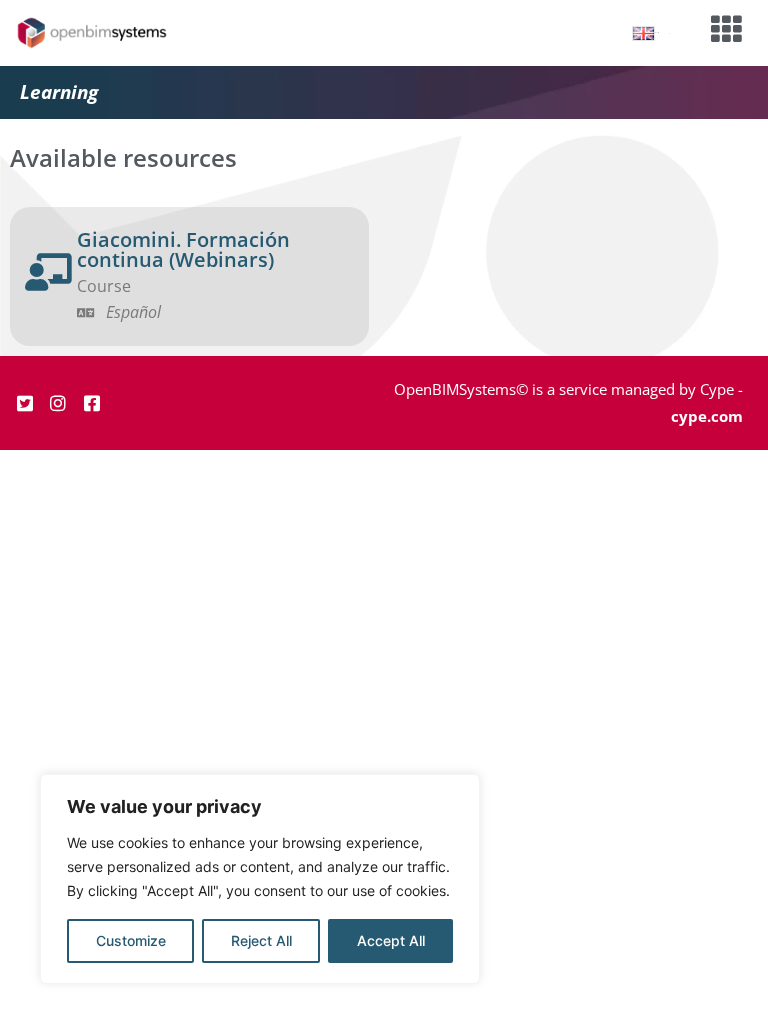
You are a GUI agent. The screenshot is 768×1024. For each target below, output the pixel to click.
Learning (59, 92)
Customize (131, 940)
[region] (260, 879)
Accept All (391, 940)
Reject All (261, 940)
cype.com (707, 416)
